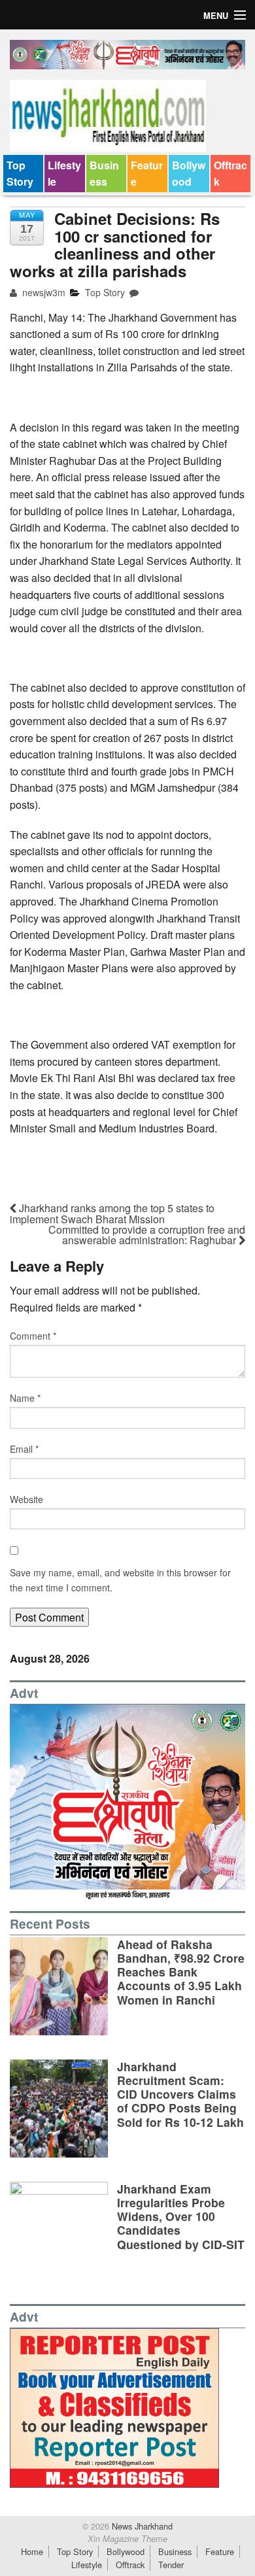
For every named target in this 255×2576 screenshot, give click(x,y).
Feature (147, 174)
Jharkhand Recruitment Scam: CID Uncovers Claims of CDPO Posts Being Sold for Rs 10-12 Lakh (180, 2094)
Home (32, 2551)
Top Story (20, 174)
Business (104, 174)
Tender (171, 2565)
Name (25, 1398)
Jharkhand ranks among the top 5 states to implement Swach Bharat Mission (112, 1213)
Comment (33, 1336)
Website (26, 1499)
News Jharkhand (141, 2526)
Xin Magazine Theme (127, 2539)
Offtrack (230, 174)
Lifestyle (64, 174)
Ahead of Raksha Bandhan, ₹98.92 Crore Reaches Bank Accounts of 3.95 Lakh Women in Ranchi (181, 1972)
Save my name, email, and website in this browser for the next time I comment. (120, 1580)
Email (24, 1449)
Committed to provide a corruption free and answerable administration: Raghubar (147, 1235)
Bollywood (189, 174)
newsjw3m (42, 292)
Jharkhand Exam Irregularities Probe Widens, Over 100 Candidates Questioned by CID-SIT (181, 2216)
